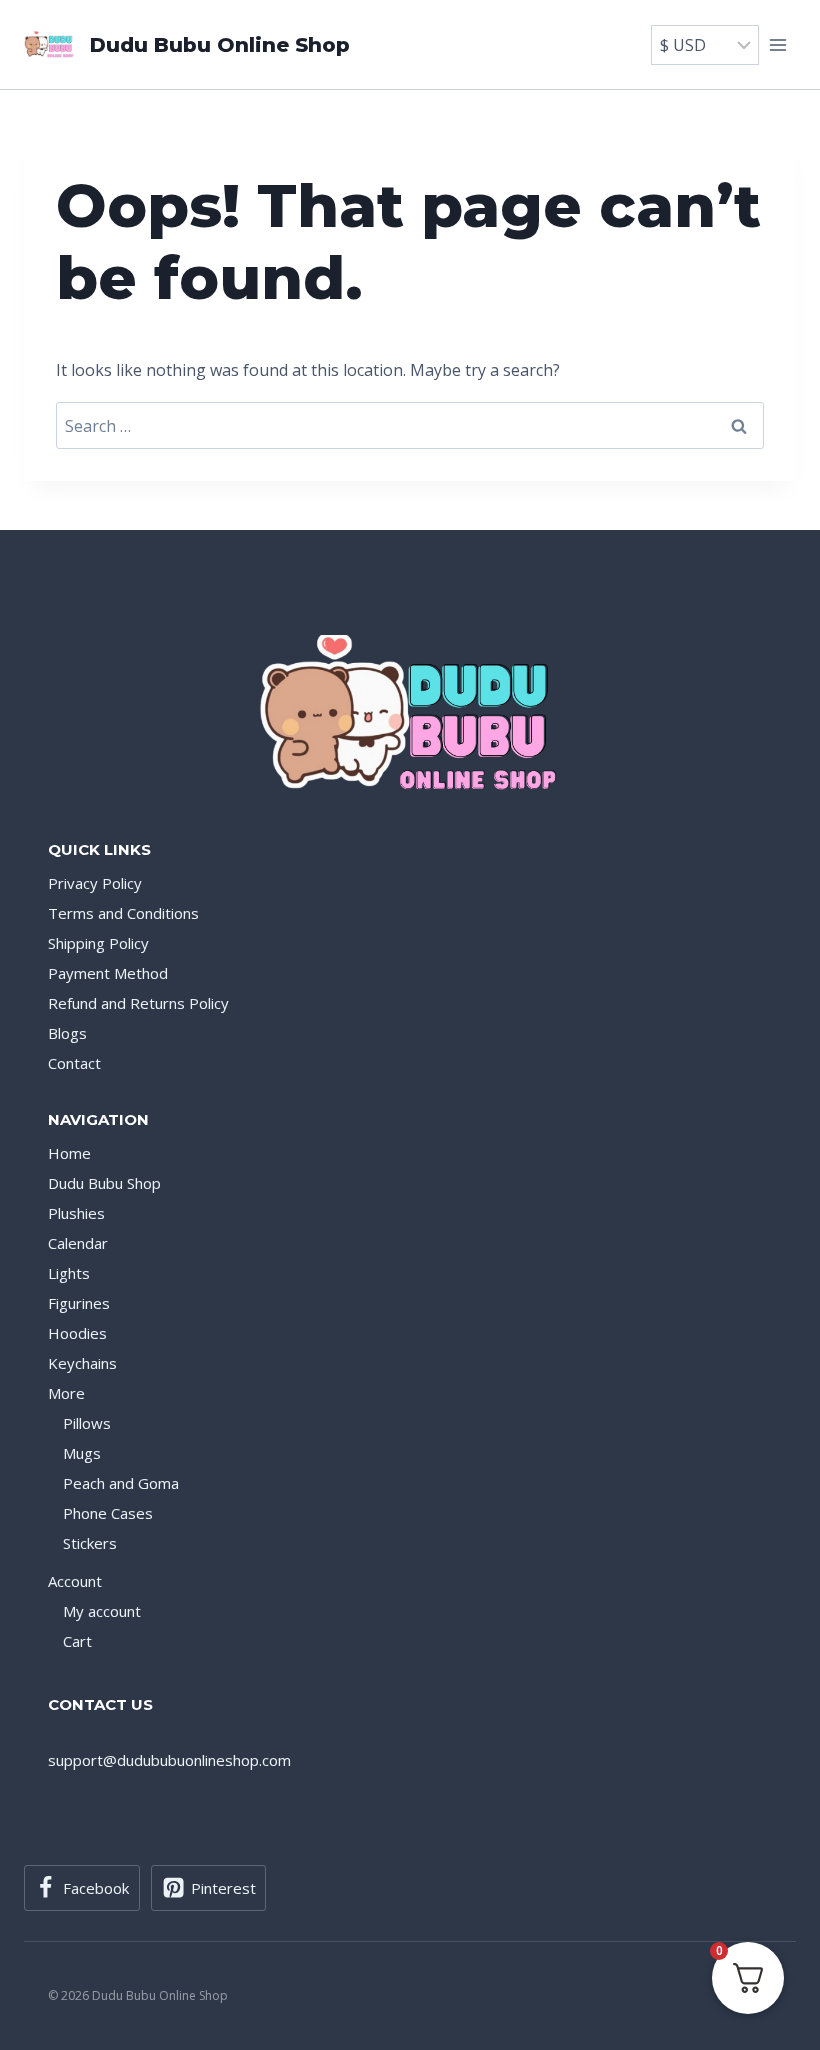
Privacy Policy (95, 883)
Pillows (87, 1423)
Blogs (67, 1033)
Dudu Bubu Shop (104, 1183)
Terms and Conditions (123, 913)
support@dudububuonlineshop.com (169, 1760)
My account (102, 1611)
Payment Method (108, 973)
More (66, 1393)
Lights (69, 1273)
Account (75, 1581)
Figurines (79, 1303)
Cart (77, 1641)
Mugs (82, 1453)
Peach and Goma (121, 1483)
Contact (74, 1063)
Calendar (78, 1243)
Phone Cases (108, 1513)
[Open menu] (777, 44)
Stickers (90, 1543)
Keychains (82, 1363)
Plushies (76, 1213)
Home (69, 1153)
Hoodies (77, 1333)
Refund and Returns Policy (138, 1003)
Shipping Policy (98, 943)
